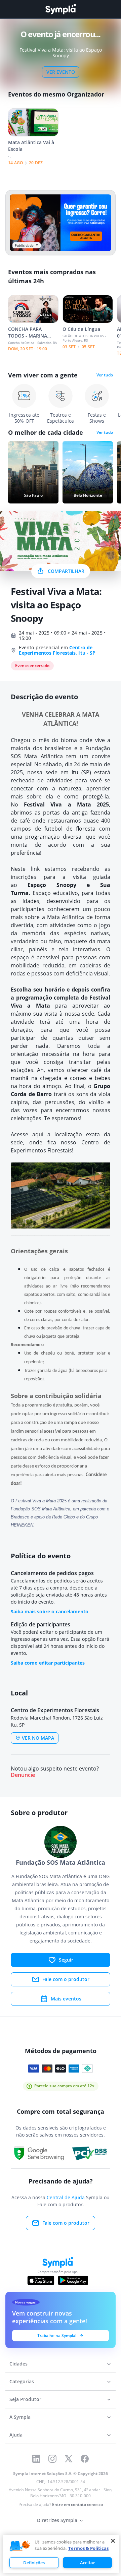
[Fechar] (113, 2541)
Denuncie (23, 1775)
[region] (61, 2554)
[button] (20, 2546)
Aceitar (88, 2563)
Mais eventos (66, 1999)
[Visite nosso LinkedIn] (36, 2459)
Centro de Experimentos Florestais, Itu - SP (57, 650)
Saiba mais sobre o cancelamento (50, 1611)
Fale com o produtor (66, 1979)
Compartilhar (66, 571)
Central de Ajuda (66, 2197)
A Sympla (20, 2417)
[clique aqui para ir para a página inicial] (61, 9)
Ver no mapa (38, 1738)
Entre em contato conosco (77, 2504)
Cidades (18, 2364)
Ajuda (16, 2435)
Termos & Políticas (88, 2548)
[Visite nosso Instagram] (52, 2459)
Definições (34, 2563)
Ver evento (61, 72)
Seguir (66, 1960)
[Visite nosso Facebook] (85, 2459)
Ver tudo (105, 375)
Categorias (22, 2381)
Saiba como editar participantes (48, 1663)
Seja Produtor (25, 2399)
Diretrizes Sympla (57, 2520)
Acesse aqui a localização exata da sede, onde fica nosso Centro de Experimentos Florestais (61, 1142)
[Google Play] (73, 2280)
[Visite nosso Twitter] (69, 2459)
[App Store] (41, 2280)
